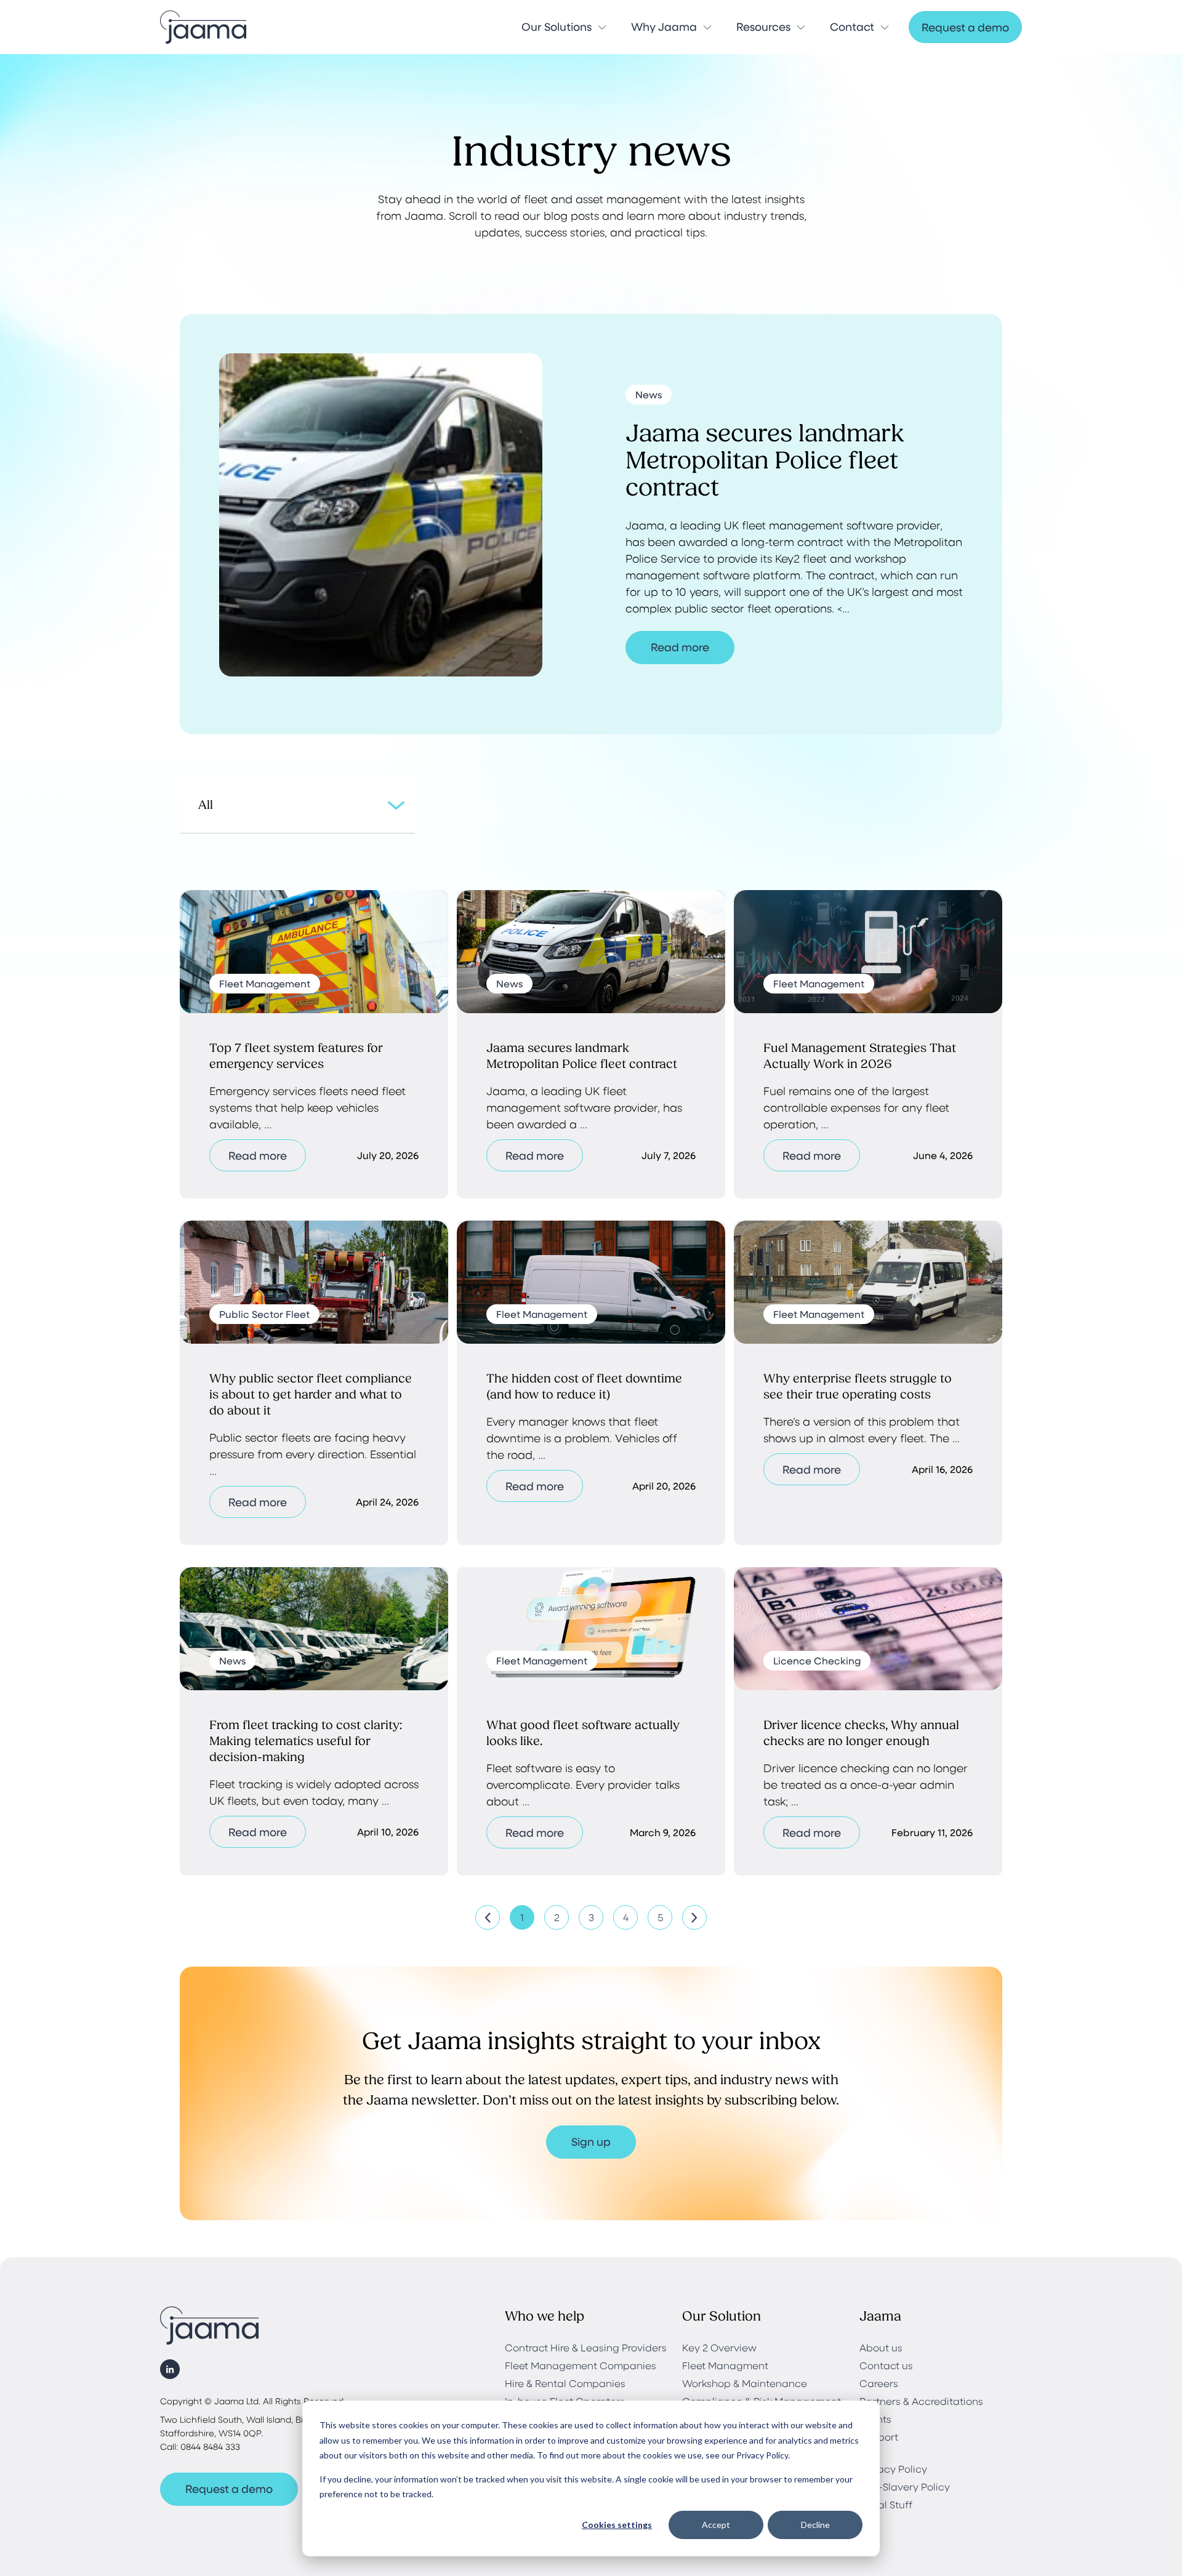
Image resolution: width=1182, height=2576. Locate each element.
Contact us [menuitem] (886, 2365)
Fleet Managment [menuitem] (725, 2365)
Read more (680, 647)
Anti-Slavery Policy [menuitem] (905, 2486)
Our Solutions (557, 26)
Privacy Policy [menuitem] (893, 2469)
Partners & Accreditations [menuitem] (921, 2401)
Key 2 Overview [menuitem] (719, 2347)
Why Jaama (664, 26)
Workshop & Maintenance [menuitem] (745, 2383)
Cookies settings (617, 2525)
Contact (852, 26)
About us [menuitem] (881, 2347)
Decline (815, 2525)
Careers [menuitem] (879, 2383)
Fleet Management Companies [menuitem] (581, 2365)
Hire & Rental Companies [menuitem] (565, 2383)
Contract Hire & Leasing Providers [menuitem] (586, 2347)
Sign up (591, 2141)
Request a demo (965, 27)
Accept (716, 2525)
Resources (763, 26)
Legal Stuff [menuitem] (886, 2504)
